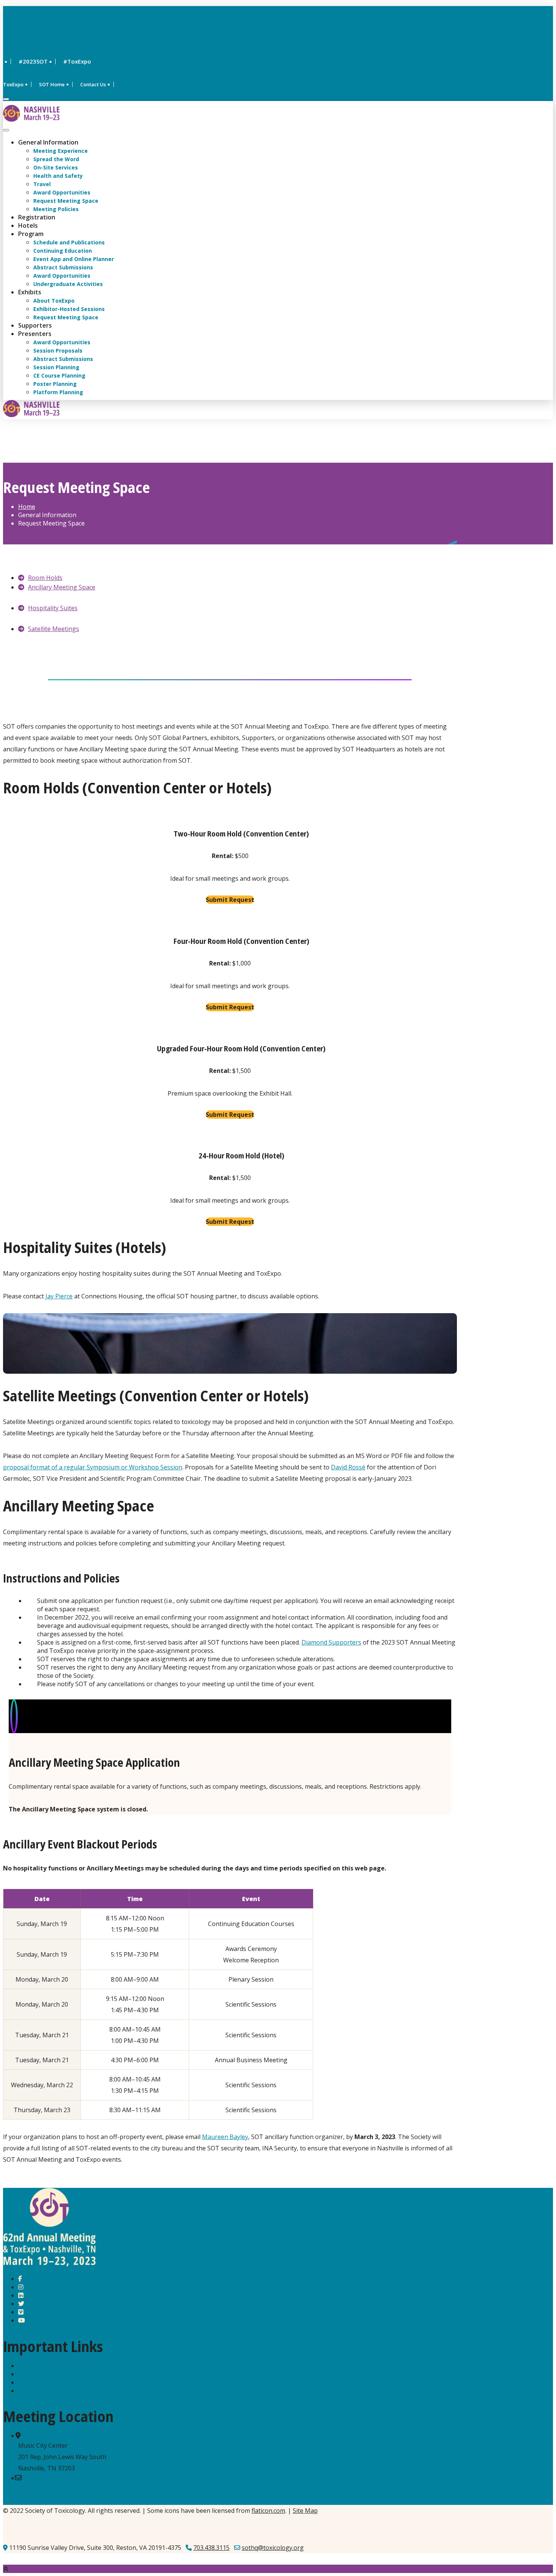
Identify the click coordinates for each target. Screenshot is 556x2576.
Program (31, 234)
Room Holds (45, 578)
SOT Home (52, 84)
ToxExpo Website (43, 2366)
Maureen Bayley (225, 2137)
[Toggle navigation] (6, 130)
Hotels (28, 225)
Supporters (35, 325)
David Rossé (348, 1467)
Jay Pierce (59, 1296)
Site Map (305, 2511)
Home (27, 507)
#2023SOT (33, 61)
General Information (48, 142)
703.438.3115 (211, 2548)
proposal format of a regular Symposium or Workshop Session (93, 1467)
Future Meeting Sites (48, 2374)
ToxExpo (13, 84)
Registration (37, 217)
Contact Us (93, 84)
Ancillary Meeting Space (62, 587)
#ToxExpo (77, 61)
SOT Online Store (43, 2391)
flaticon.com (268, 2511)
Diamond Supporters (331, 1642)
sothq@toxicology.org (49, 2488)
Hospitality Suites (53, 608)
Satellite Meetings (54, 629)
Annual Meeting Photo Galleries (63, 2382)
